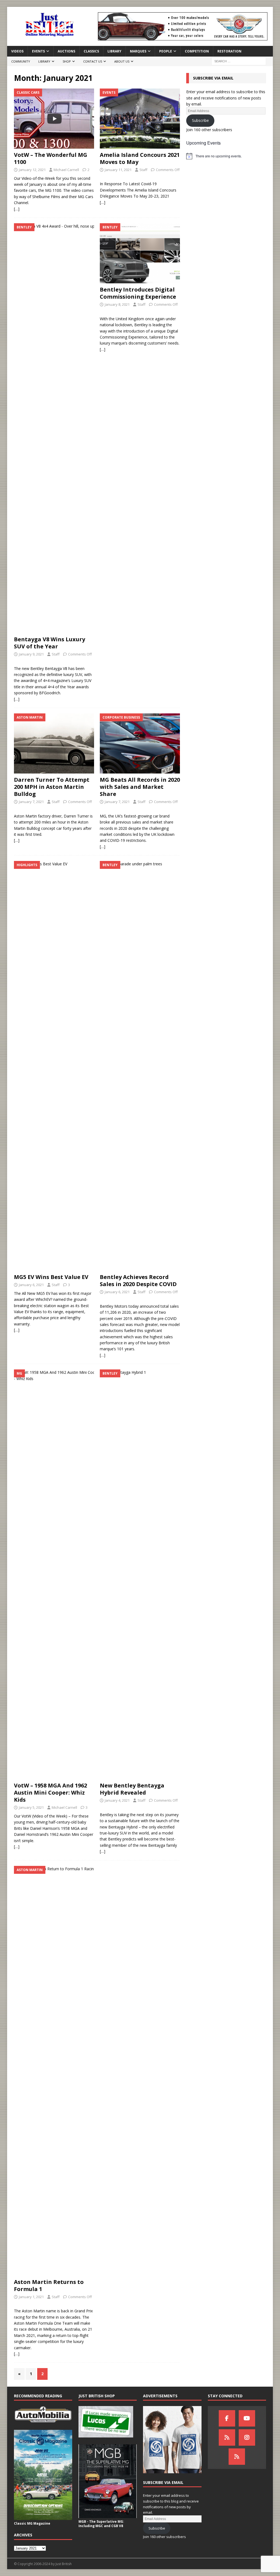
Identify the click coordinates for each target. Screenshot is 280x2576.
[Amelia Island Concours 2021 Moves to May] (140, 119)
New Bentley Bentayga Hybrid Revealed (132, 1789)
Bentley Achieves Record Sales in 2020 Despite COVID (138, 1280)
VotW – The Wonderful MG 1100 (51, 158)
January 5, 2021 (31, 1807)
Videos (17, 51)
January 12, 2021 (32, 170)
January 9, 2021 (31, 654)
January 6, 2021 (31, 1285)
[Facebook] (227, 2418)
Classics (91, 51)
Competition (197, 51)
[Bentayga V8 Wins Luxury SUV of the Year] (54, 428)
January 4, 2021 (117, 1800)
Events (38, 51)
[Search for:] (239, 61)
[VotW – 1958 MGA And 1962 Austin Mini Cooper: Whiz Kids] (54, 1574)
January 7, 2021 (31, 802)
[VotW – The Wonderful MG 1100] (54, 119)
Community (21, 61)
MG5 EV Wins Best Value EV (51, 1277)
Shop (67, 61)
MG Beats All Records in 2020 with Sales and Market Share (140, 787)
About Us (122, 61)
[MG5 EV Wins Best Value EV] (54, 1066)
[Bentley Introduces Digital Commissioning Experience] (140, 253)
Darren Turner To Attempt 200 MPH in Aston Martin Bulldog (52, 787)
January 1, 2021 (31, 2297)
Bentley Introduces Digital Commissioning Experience (138, 293)
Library (114, 51)
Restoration (229, 51)
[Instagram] (247, 2437)
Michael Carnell (66, 170)
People (166, 51)
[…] (17, 209)
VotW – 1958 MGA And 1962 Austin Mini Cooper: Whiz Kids (50, 1793)
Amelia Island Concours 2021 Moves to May (140, 158)
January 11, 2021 (118, 170)
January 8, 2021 (117, 304)
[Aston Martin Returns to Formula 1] (54, 2071)
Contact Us (93, 61)
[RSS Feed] (237, 2457)
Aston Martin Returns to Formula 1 (49, 2285)
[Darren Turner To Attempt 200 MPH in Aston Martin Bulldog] (54, 743)
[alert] (226, 156)
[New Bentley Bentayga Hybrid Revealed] (140, 1574)
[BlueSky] (227, 2437)
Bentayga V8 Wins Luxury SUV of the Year (49, 643)
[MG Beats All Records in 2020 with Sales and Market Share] (140, 743)
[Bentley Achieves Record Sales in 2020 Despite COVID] (140, 1066)
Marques (138, 51)
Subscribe (200, 120)
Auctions (66, 51)
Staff (143, 170)
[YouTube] (247, 2418)
